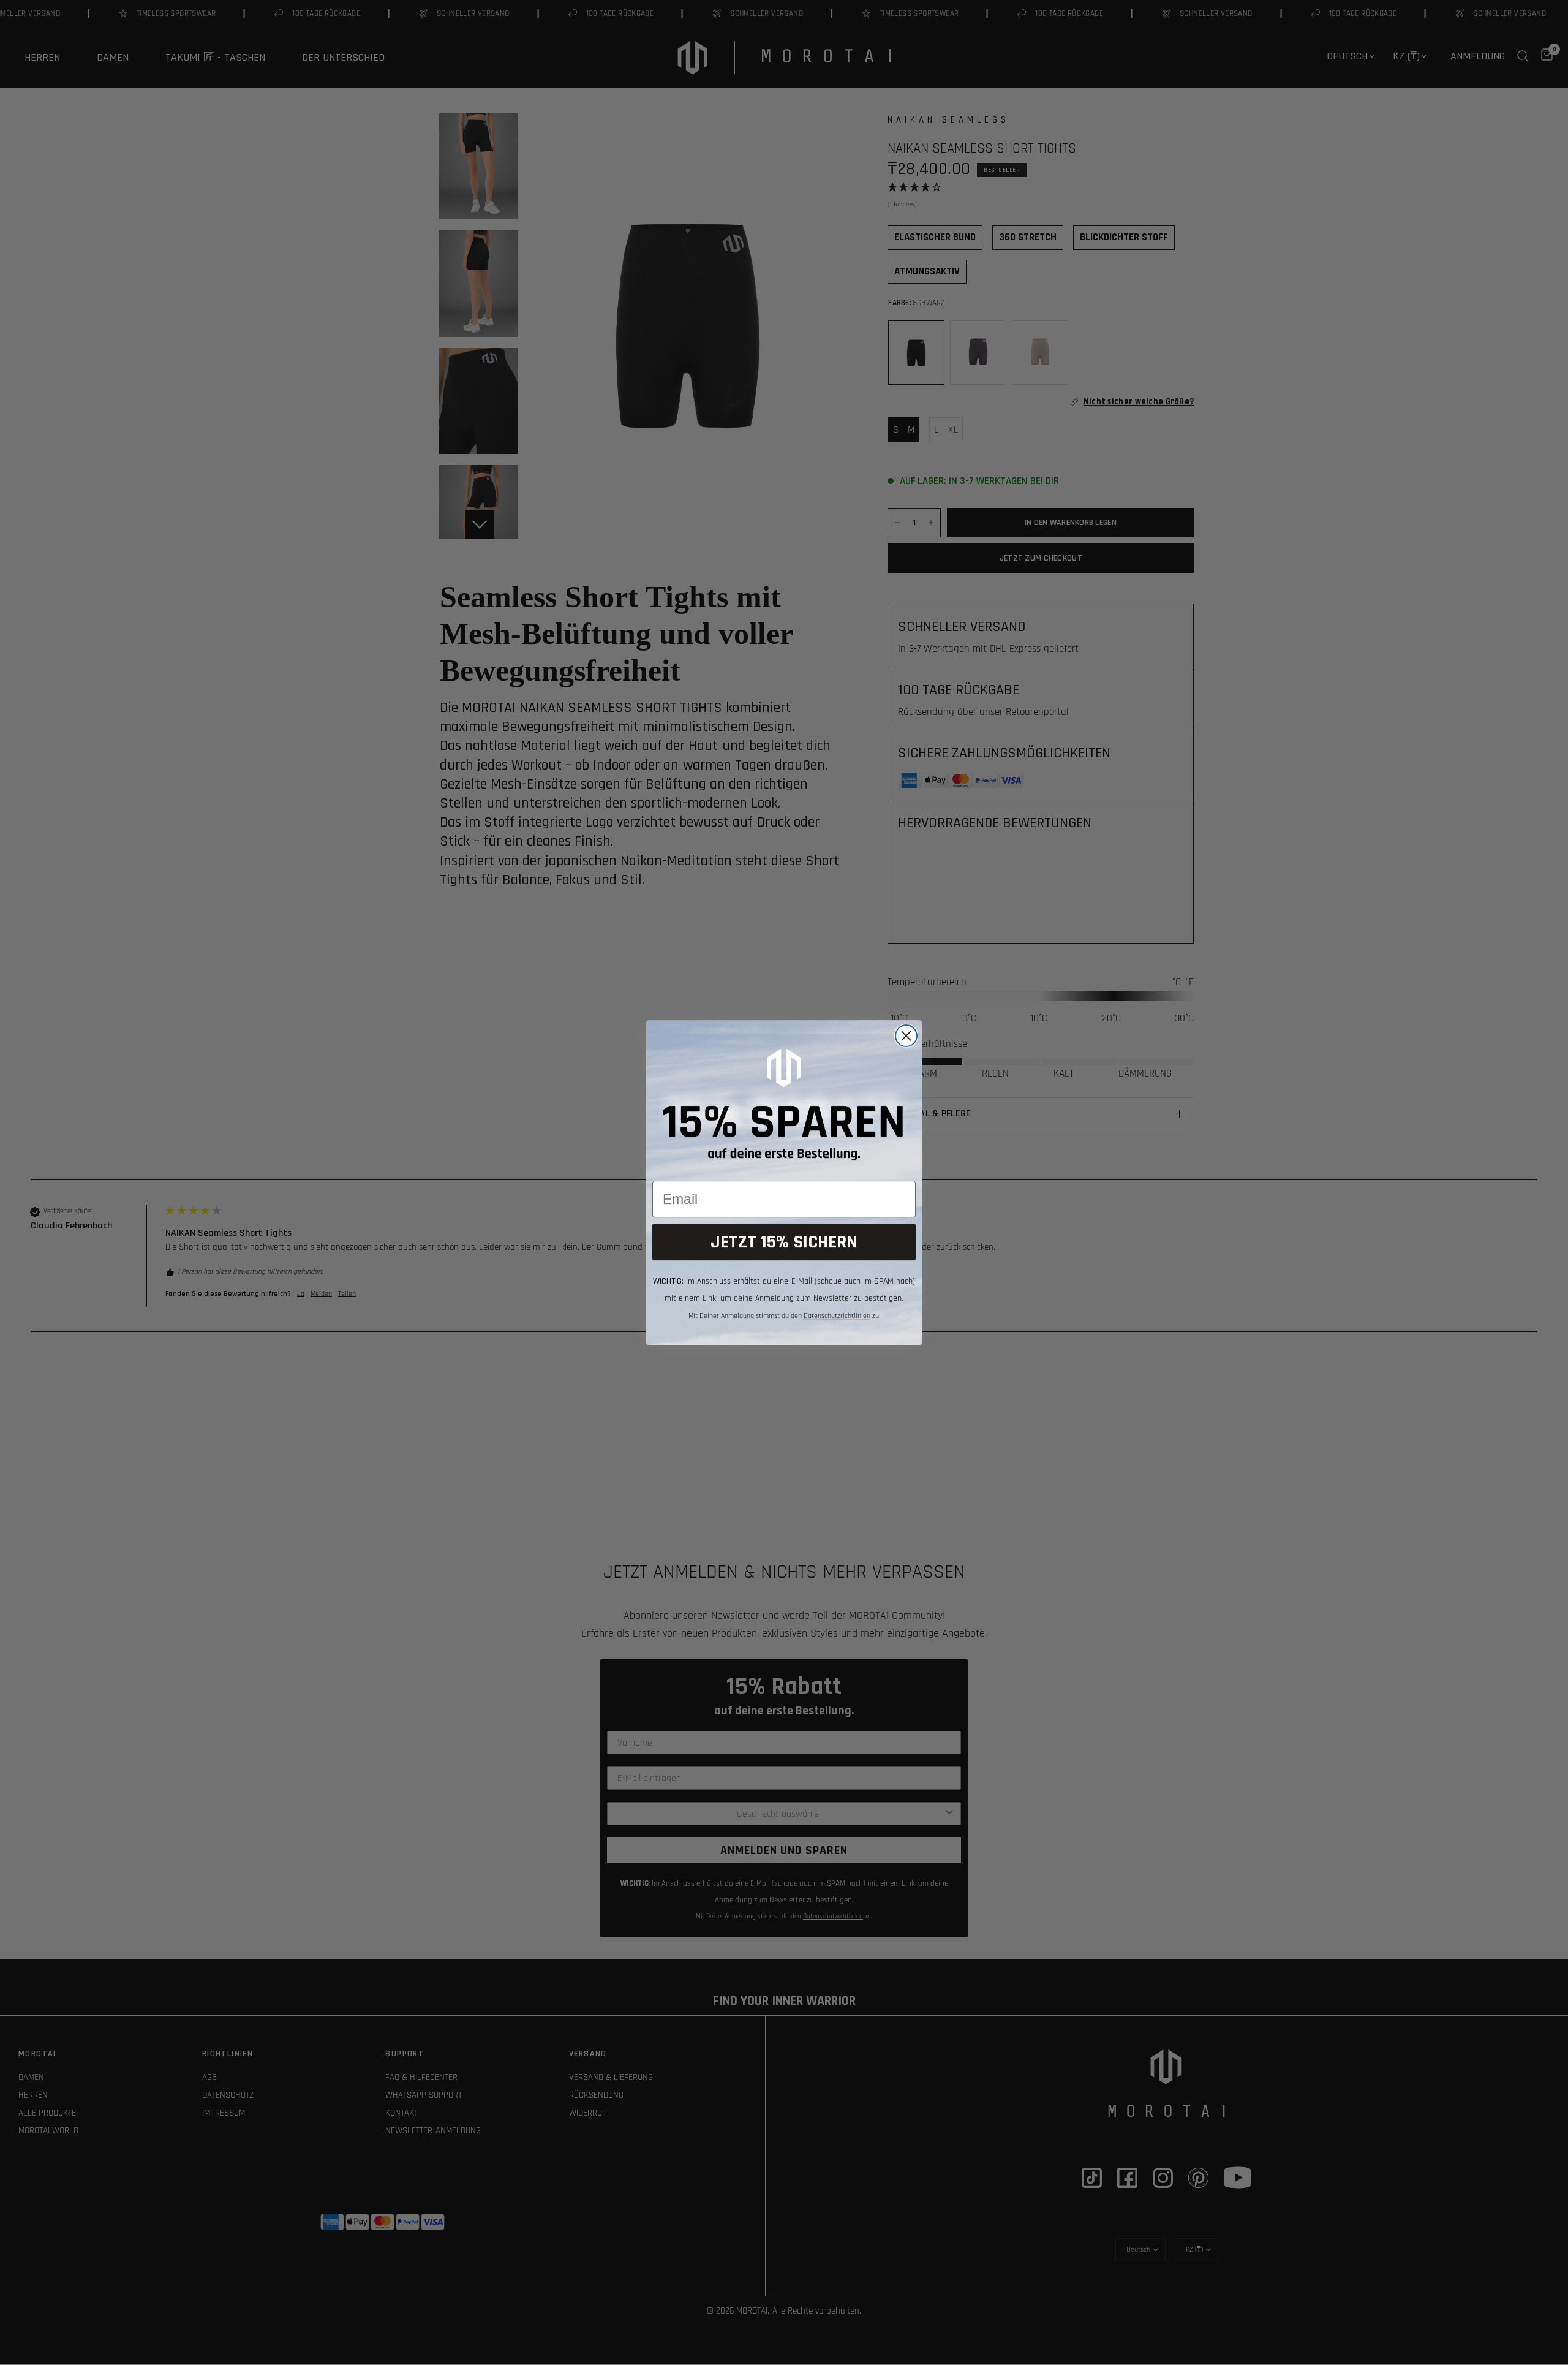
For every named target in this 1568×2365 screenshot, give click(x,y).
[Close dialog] (906, 1036)
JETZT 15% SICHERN (784, 1242)
